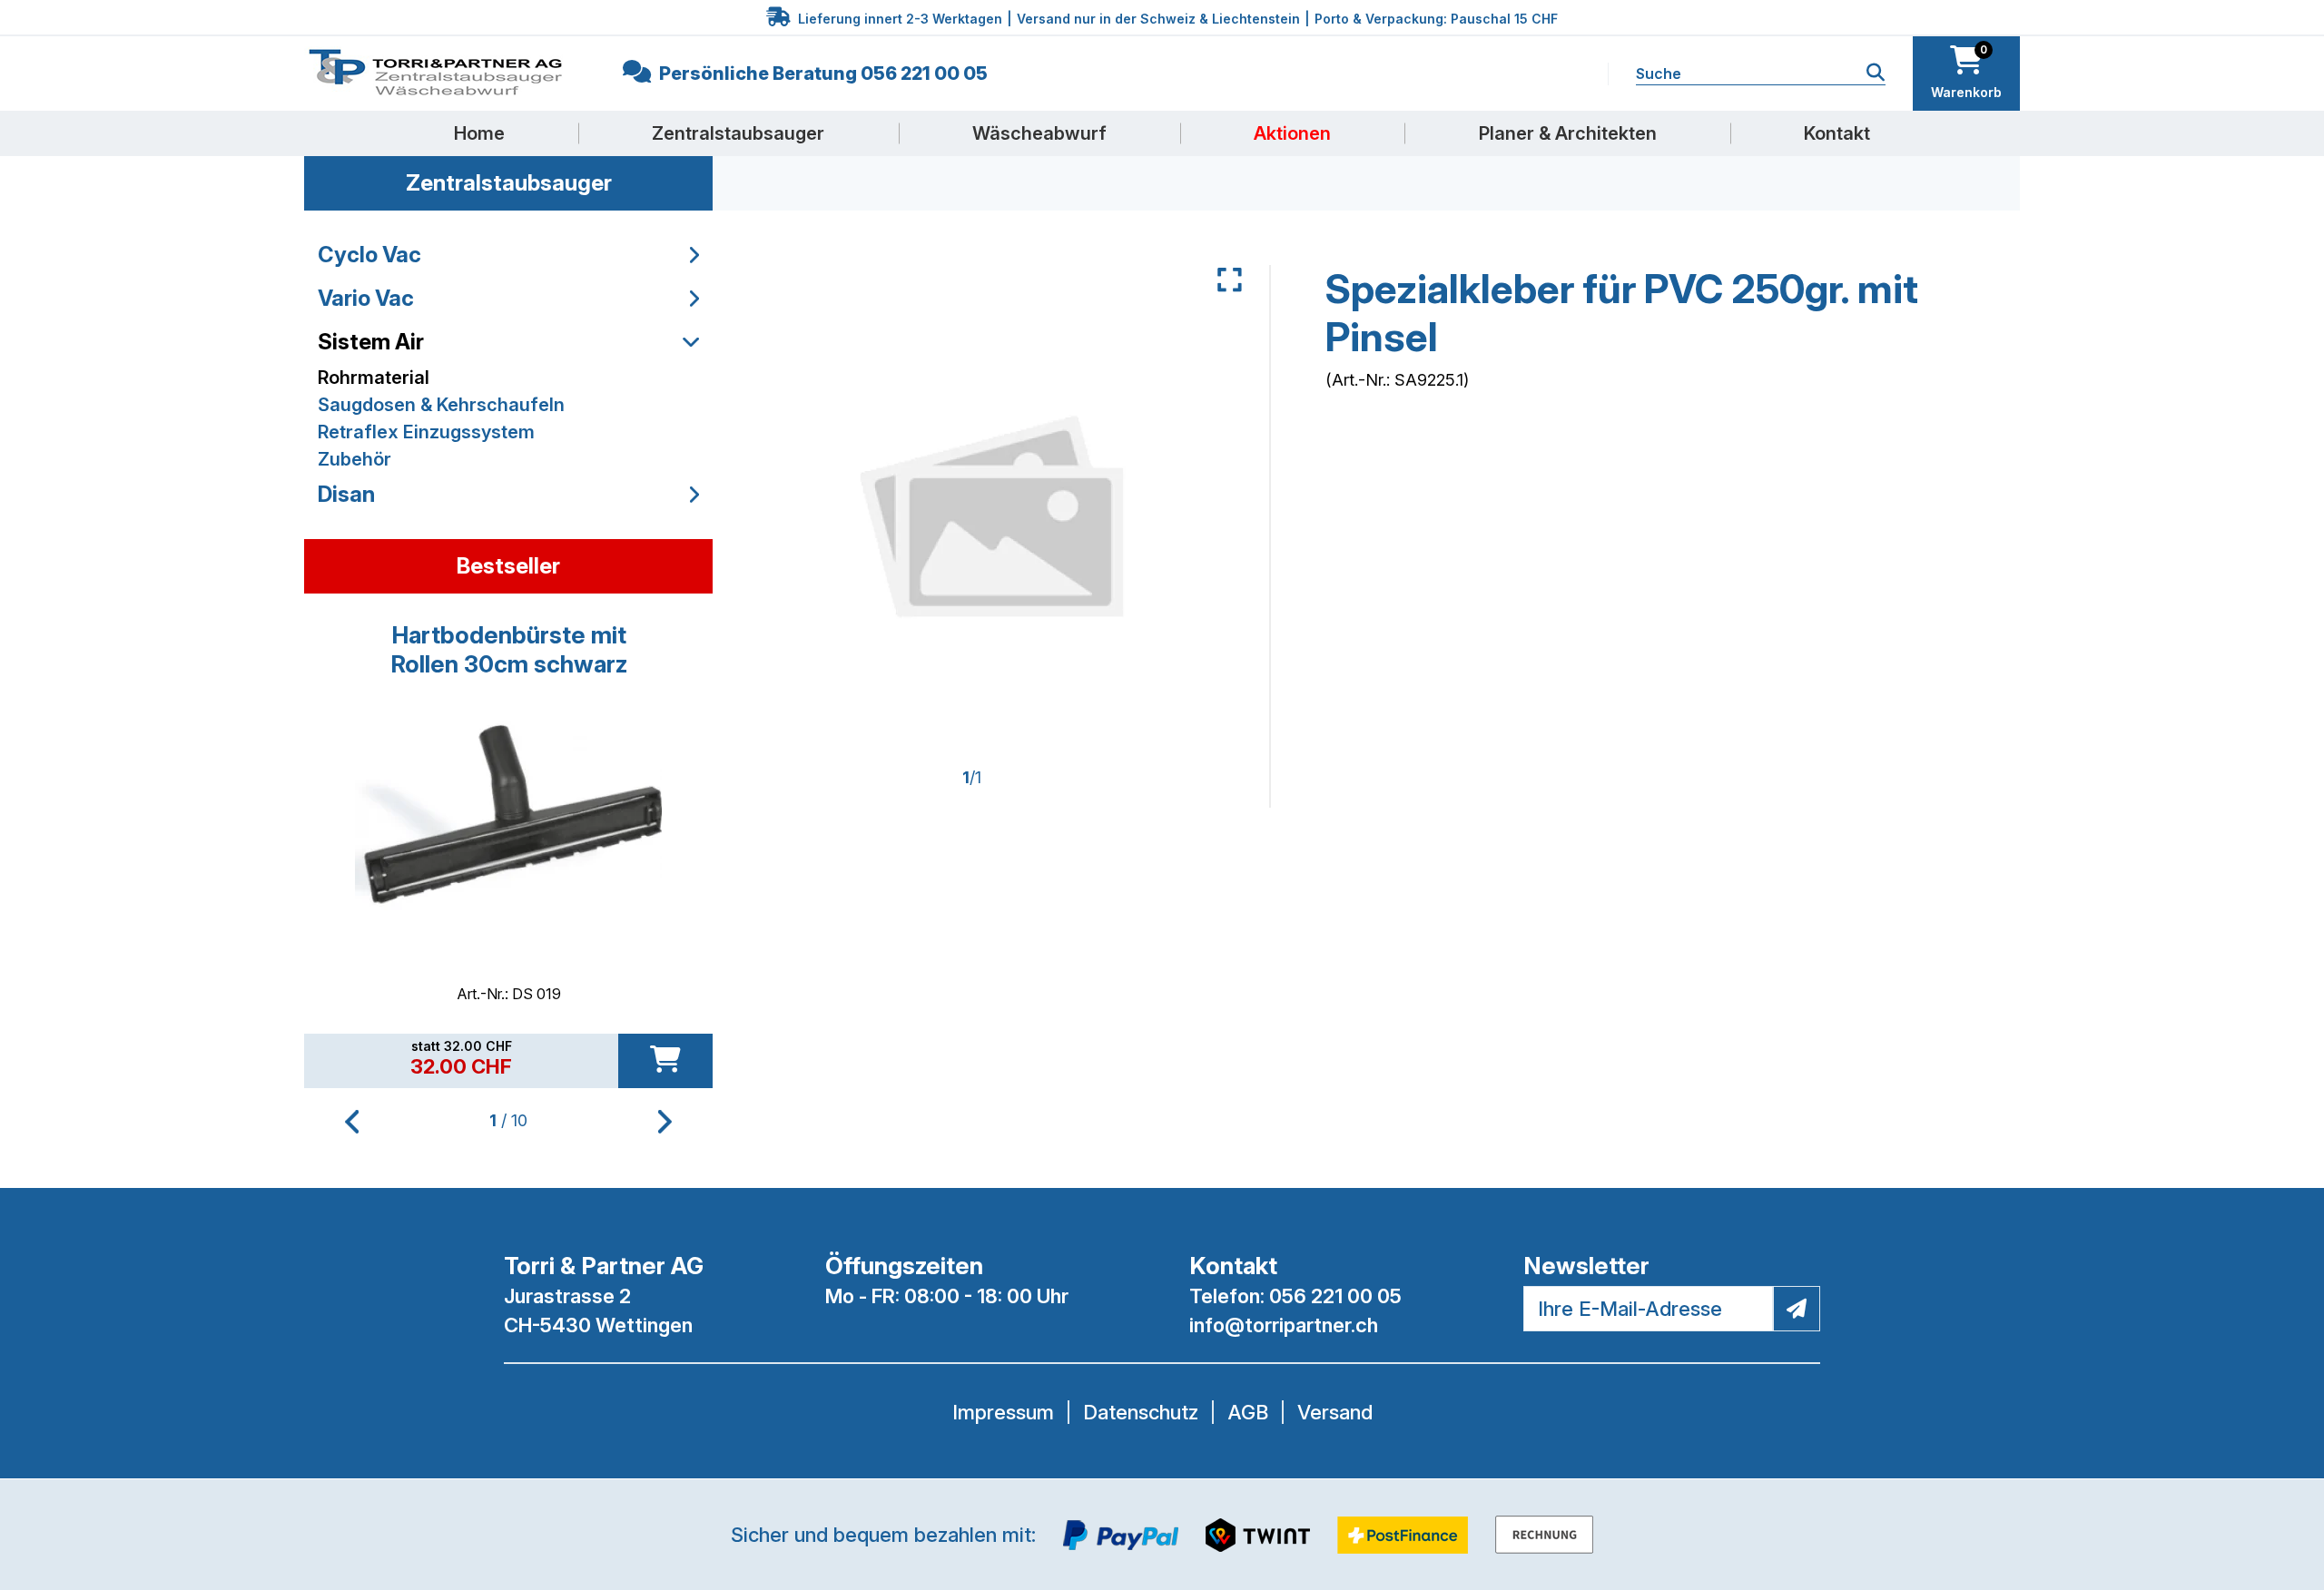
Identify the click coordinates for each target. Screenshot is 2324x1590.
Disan (346, 494)
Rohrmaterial (374, 378)
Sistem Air (371, 342)
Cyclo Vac (369, 255)
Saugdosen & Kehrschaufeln (441, 405)
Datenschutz (1141, 1412)
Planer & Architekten (1568, 133)
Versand (1335, 1412)
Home (479, 133)
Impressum (1003, 1412)
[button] (665, 1122)
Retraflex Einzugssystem (426, 432)
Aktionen (1292, 133)
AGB (1248, 1412)
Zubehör (355, 459)
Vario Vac (366, 298)
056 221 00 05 (1335, 1296)
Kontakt (1837, 133)
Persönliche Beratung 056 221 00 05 (822, 74)
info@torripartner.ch (1284, 1325)
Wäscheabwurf (1039, 133)
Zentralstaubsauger (738, 133)
